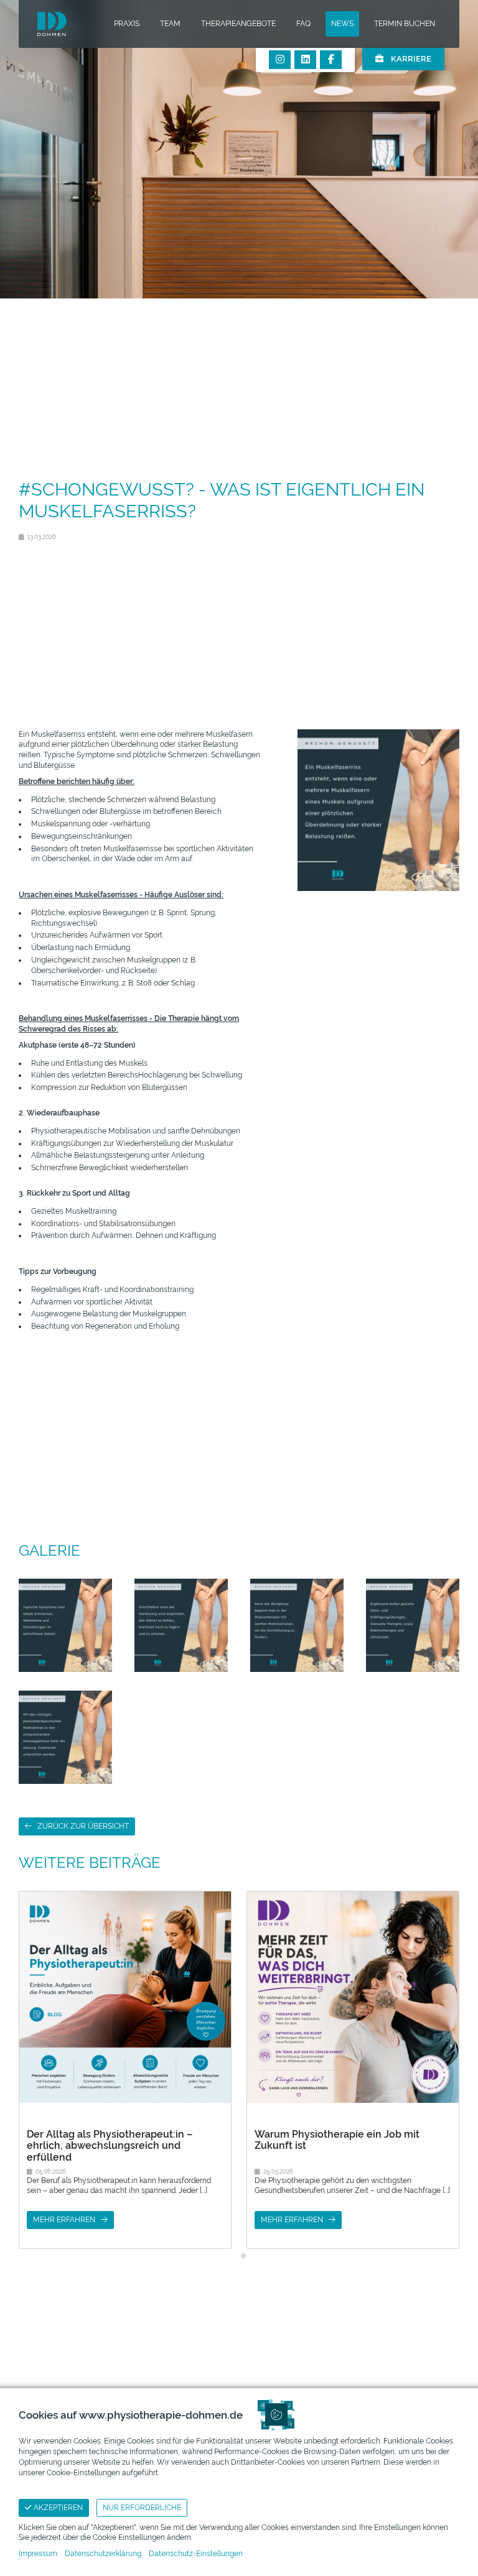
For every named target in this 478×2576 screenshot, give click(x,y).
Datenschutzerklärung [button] (103, 2554)
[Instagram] (280, 60)
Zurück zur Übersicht (83, 1826)
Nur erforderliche (142, 2508)
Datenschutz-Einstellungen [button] (196, 2554)
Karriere (410, 59)
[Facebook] (331, 60)
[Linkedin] (305, 60)
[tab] (234, 2255)
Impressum (38, 2554)
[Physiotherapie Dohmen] (52, 24)
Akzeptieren (57, 2508)
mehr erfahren (64, 2220)
